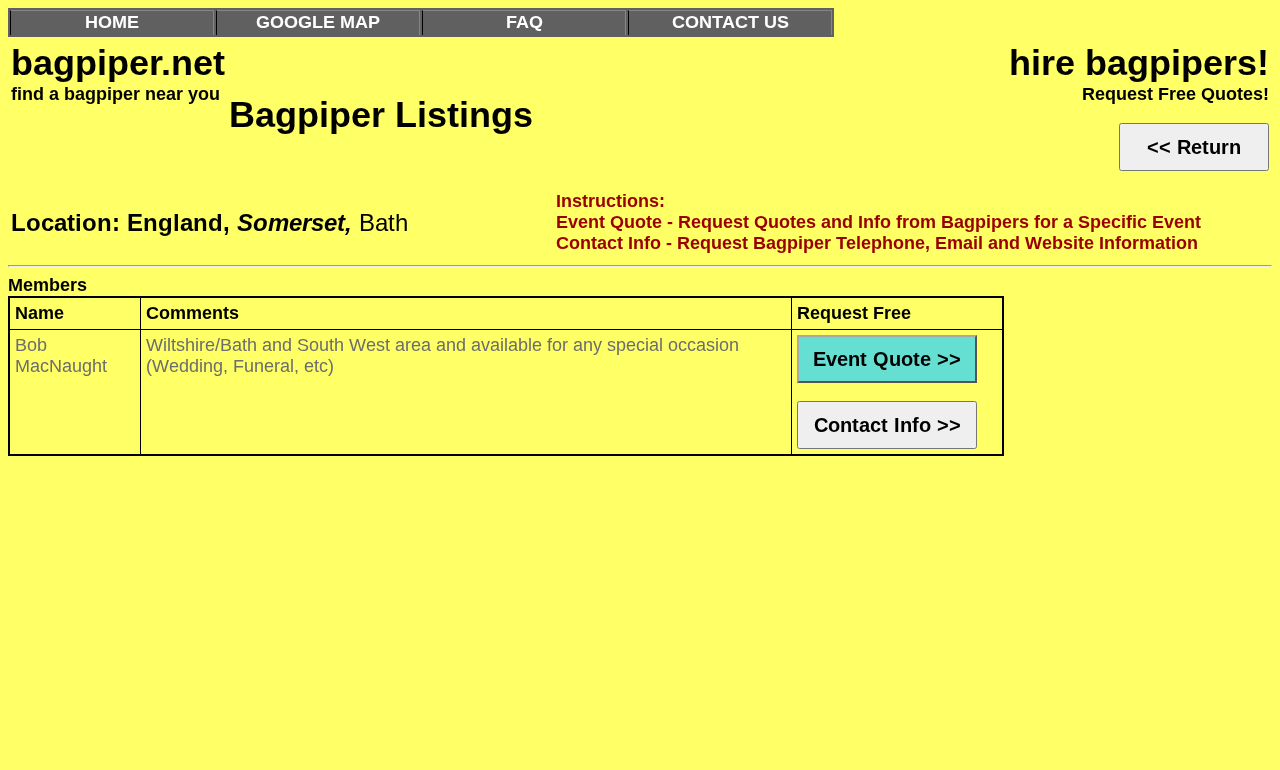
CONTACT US (730, 22)
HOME (112, 22)
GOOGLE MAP (318, 22)
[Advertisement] (608, 618)
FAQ (524, 22)
